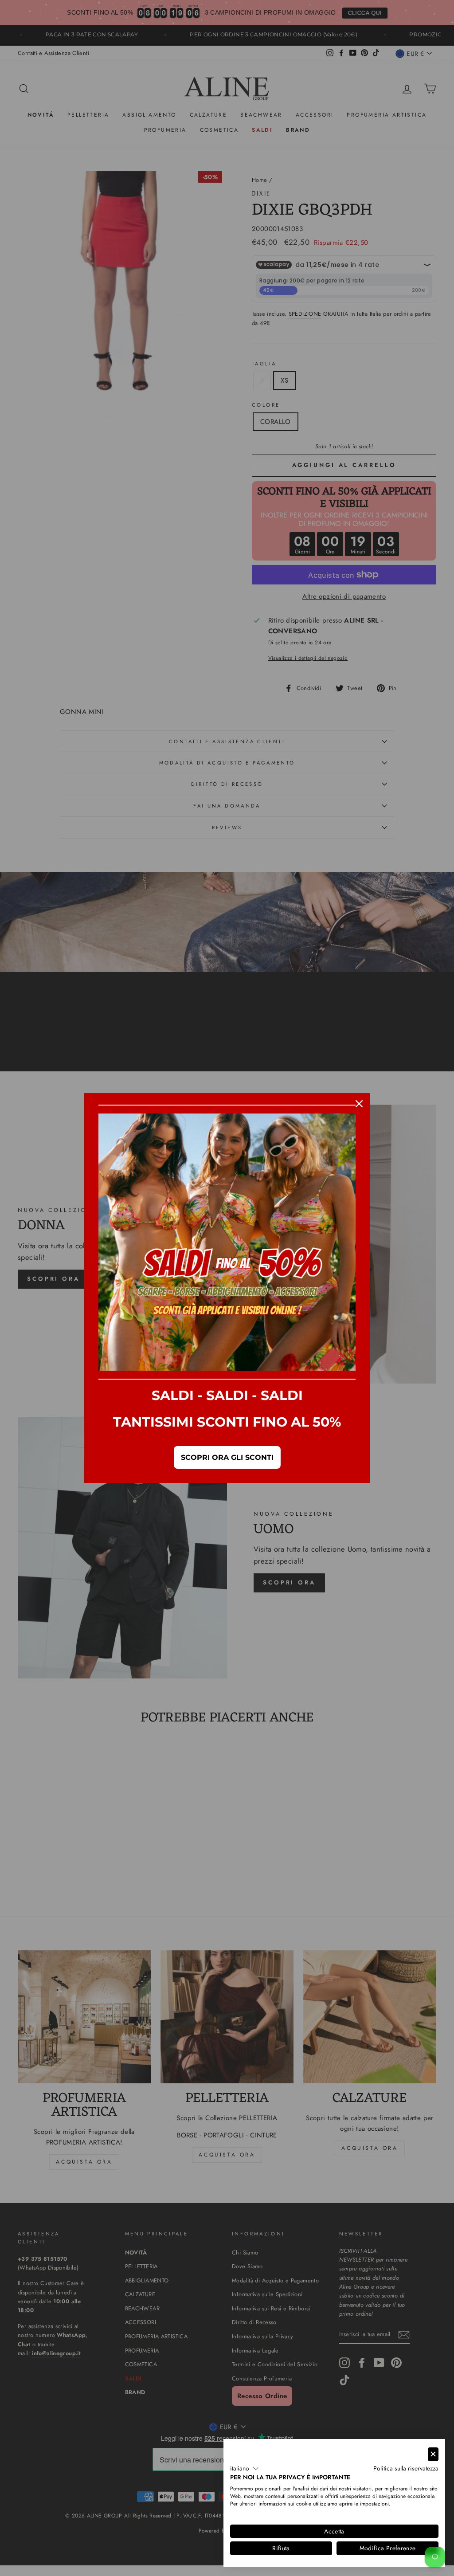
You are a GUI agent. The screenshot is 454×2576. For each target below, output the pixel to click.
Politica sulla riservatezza (406, 2468)
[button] (245, 2469)
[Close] (359, 1104)
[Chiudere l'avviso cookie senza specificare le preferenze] (433, 2454)
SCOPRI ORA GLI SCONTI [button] (227, 1457)
